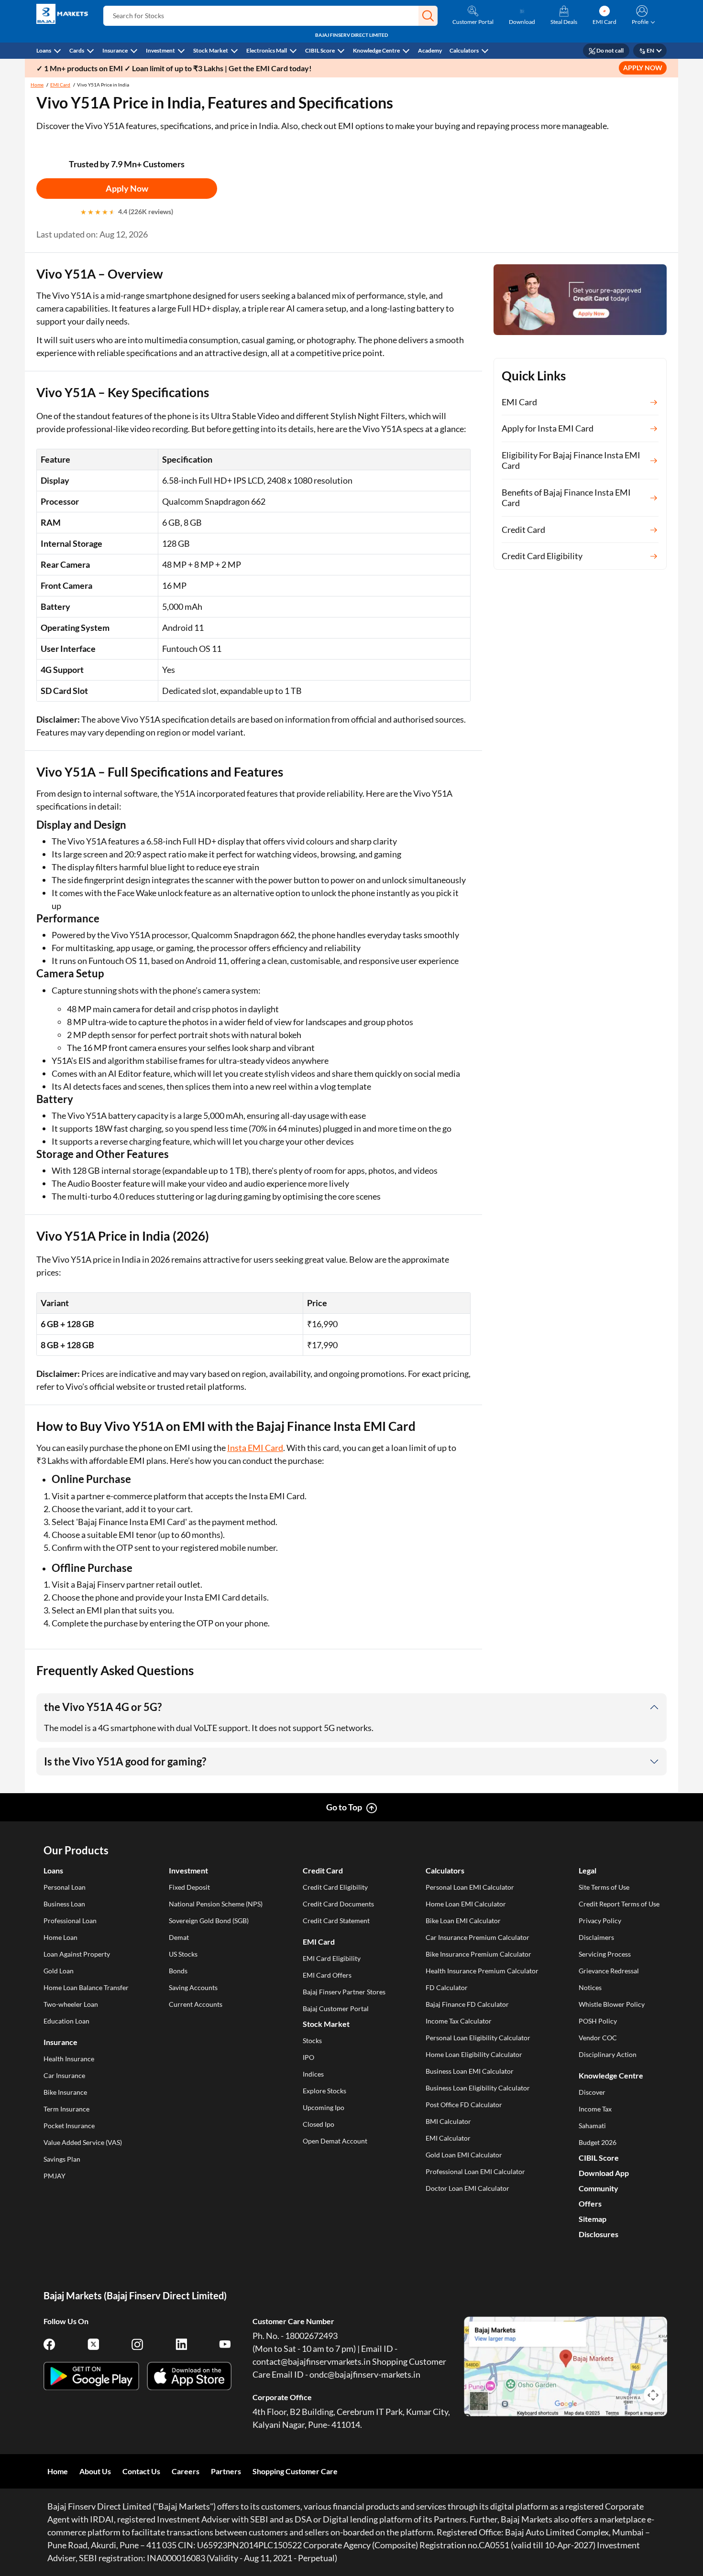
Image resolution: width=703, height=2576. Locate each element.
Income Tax (595, 2109)
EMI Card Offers (327, 1975)
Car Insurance (64, 2075)
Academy (430, 50)
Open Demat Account (335, 2141)
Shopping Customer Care (295, 2471)
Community (599, 2188)
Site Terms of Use (604, 1887)
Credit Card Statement (336, 1921)
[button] (428, 16)
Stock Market (211, 50)
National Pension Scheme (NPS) (216, 1904)
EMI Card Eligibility (332, 1958)
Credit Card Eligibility (335, 1887)
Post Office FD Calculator (464, 2105)
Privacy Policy (600, 1921)
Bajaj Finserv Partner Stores (344, 1992)
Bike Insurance (65, 2092)
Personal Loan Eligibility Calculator (478, 2038)
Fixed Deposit (189, 1887)
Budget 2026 (598, 2142)
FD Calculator (447, 1987)
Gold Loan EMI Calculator (464, 2155)
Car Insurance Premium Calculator (478, 1937)
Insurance (115, 50)
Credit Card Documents (338, 1904)
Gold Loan (59, 1971)
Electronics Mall (267, 50)
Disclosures (599, 2234)
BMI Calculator (448, 2121)
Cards (77, 50)
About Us (95, 2471)
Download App (604, 2173)
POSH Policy (598, 2021)
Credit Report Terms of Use (619, 1904)
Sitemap (593, 2219)
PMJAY (55, 2176)
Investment (160, 50)
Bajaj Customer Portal (336, 2008)
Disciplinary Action (608, 2054)
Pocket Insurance (69, 2126)
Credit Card (323, 1870)
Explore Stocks (324, 2091)
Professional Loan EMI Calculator (475, 2171)
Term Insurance (66, 2109)
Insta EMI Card (255, 1448)
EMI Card (60, 85)
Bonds (178, 1971)
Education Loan (66, 2021)
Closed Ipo (319, 2124)
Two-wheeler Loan (71, 2004)
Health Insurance (69, 2059)
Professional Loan (70, 1921)
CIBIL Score (320, 50)
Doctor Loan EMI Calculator (467, 2188)
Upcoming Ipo (324, 2107)
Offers (590, 2203)
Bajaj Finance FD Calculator (467, 2004)
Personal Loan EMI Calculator (470, 1887)
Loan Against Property (77, 1954)
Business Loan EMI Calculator (470, 2071)
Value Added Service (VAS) (83, 2142)
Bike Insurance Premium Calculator (478, 1954)
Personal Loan (65, 1887)
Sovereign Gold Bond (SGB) (209, 1921)
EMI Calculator (448, 2138)
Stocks (312, 2040)
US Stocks (183, 1954)
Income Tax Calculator (459, 2021)
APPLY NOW (643, 68)
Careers (186, 2471)
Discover (592, 2092)
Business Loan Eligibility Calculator (478, 2088)
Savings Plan (62, 2159)
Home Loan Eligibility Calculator (474, 2054)
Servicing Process (605, 1954)
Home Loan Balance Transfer (86, 1987)
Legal (588, 1870)
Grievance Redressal (609, 1971)
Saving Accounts (193, 1987)
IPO (308, 2057)
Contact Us (141, 2471)
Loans (44, 50)
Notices (590, 1987)
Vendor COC (598, 2038)
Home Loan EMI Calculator (466, 1904)
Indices (313, 2074)
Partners (226, 2471)
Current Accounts (196, 2004)
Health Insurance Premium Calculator (482, 1971)
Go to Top (344, 1807)
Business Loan (64, 1904)
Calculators (464, 50)
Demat (179, 1937)
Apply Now (127, 188)
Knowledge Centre (376, 50)
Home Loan (60, 1937)
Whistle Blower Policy (612, 2004)
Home (37, 85)
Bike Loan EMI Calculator (463, 1921)
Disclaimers (596, 1937)
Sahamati (592, 2126)
